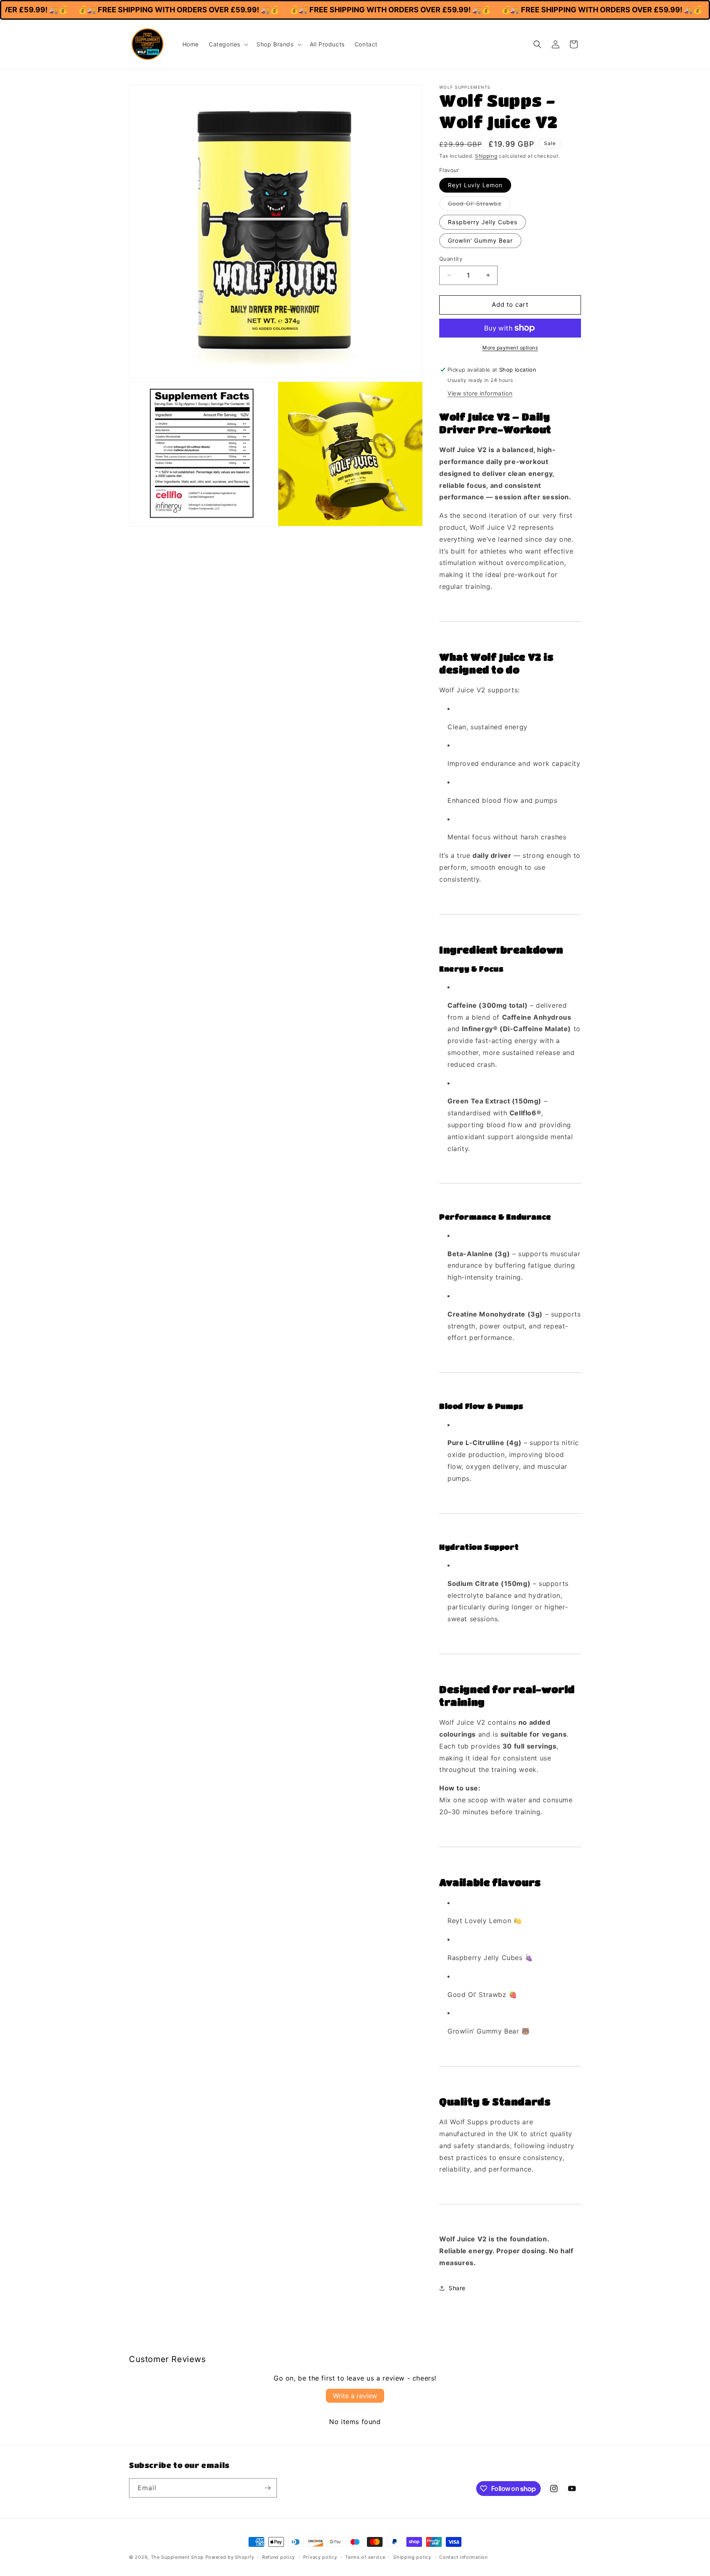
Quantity (451, 259)
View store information (480, 393)
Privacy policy (320, 2557)
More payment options (510, 348)
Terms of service (365, 2557)
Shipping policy (412, 2557)
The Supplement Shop (177, 2557)
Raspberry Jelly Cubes (483, 222)
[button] (228, 44)
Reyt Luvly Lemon (475, 185)
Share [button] (457, 2288)
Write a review (355, 2396)
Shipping (486, 156)
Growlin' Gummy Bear (480, 240)
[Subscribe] (267, 2488)
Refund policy (279, 2557)
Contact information (463, 2557)
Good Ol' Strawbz (479, 205)
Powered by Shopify (230, 2557)
